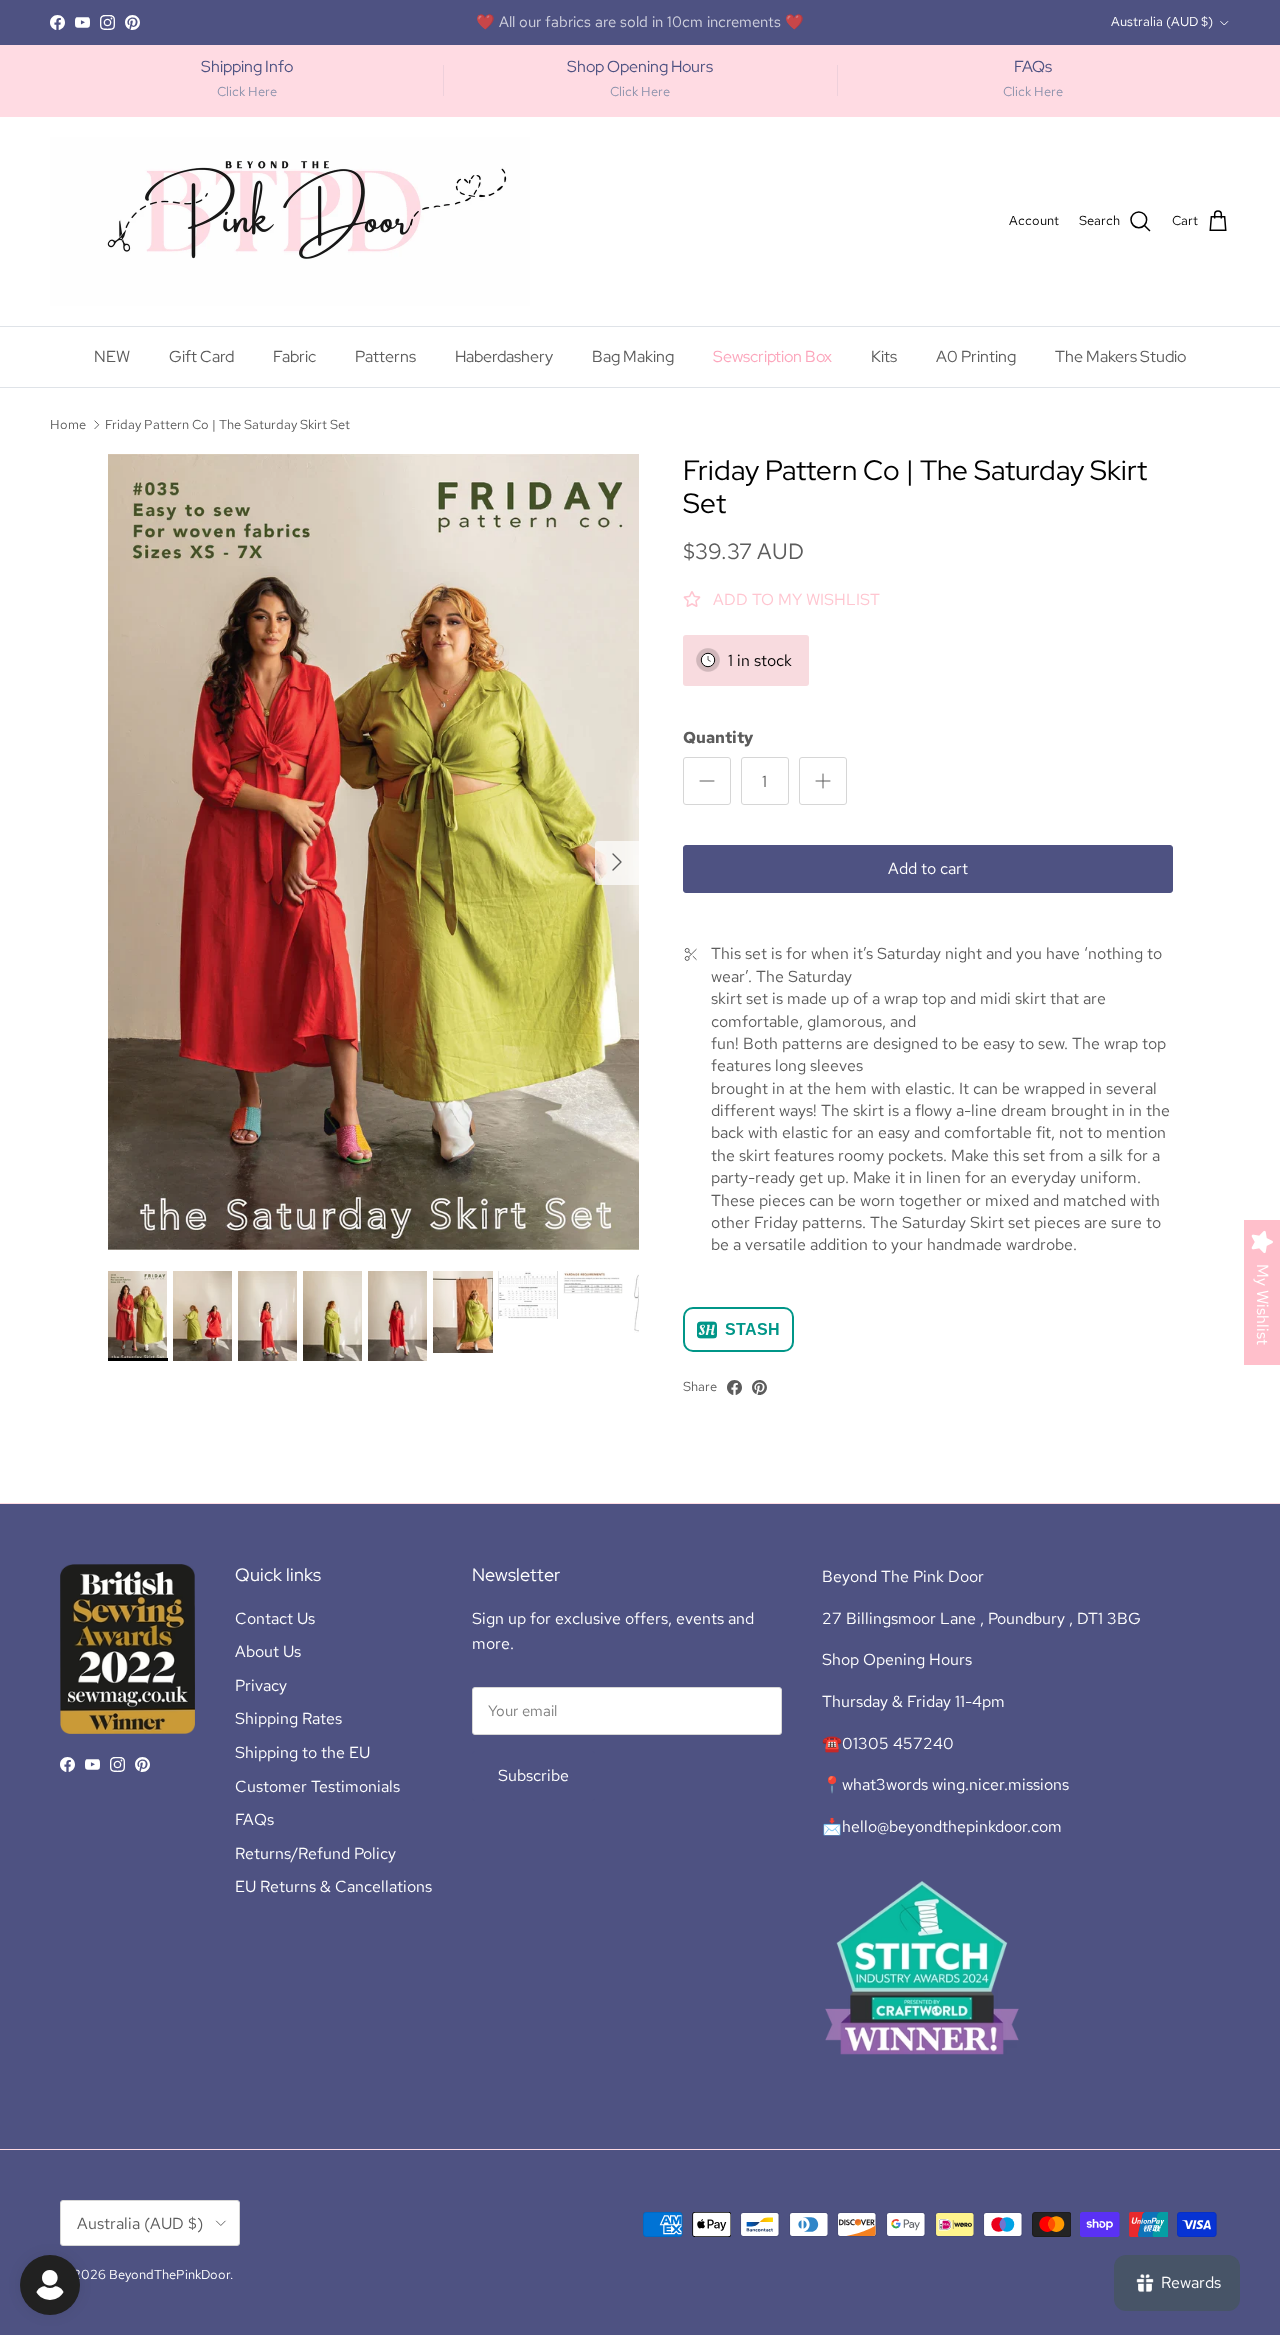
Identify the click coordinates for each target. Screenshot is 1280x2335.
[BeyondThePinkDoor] (290, 221)
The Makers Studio (726, 22)
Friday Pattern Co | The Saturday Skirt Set (227, 423)
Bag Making (633, 356)
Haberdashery (504, 356)
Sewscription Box (772, 356)
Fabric (294, 356)
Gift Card (201, 356)
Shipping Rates (288, 1718)
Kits (884, 356)
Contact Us (275, 1618)
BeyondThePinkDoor (169, 2274)
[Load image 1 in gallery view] (373, 852)
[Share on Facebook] (734, 1387)
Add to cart (928, 868)
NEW (112, 356)
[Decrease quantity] (707, 781)
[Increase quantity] (823, 781)
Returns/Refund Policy (315, 1853)
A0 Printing (976, 356)
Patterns (385, 356)
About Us (268, 1651)
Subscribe (533, 1775)
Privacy (261, 1685)
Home (68, 423)
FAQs (254, 1819)
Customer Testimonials (317, 1786)
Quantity (718, 737)
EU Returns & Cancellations (333, 1886)
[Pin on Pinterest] (759, 1387)
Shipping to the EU (302, 1752)
